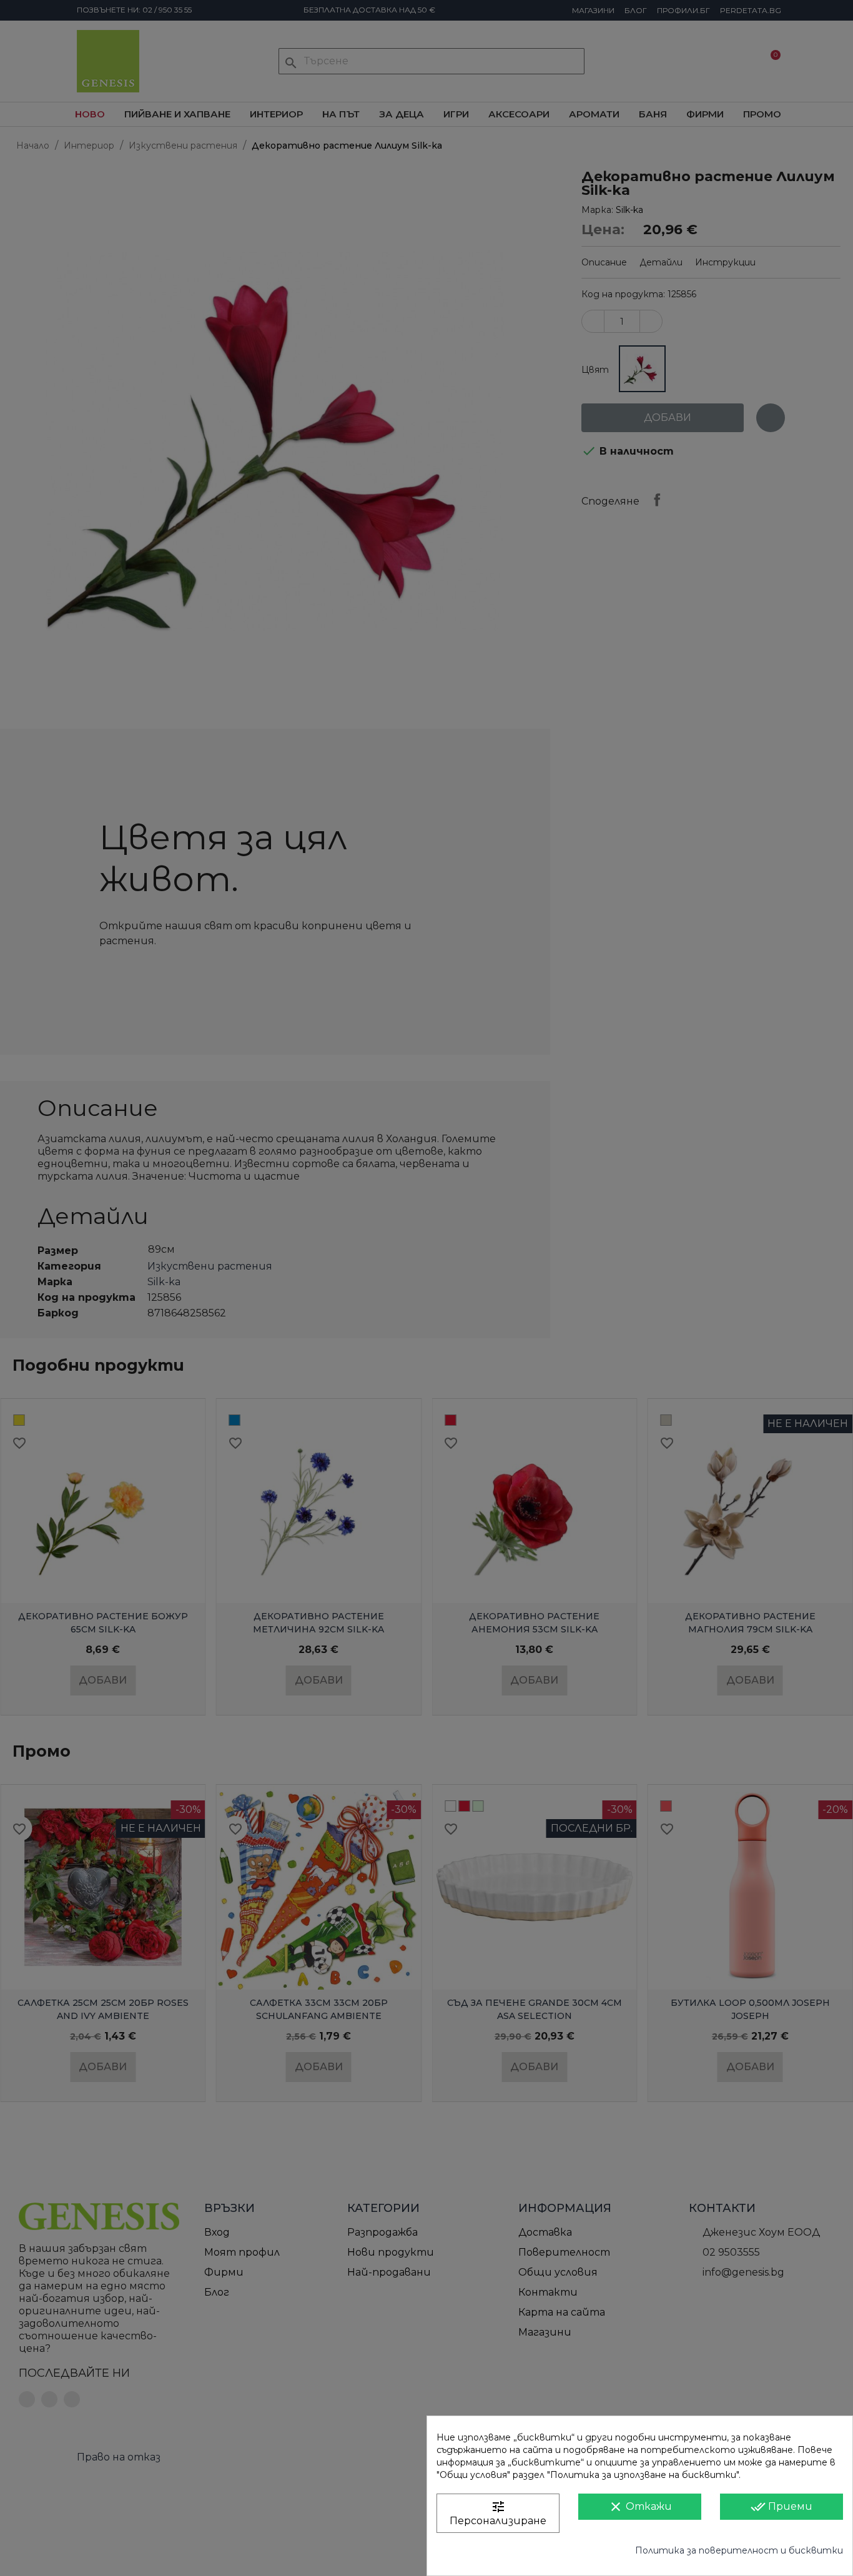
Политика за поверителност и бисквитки (739, 2550)
